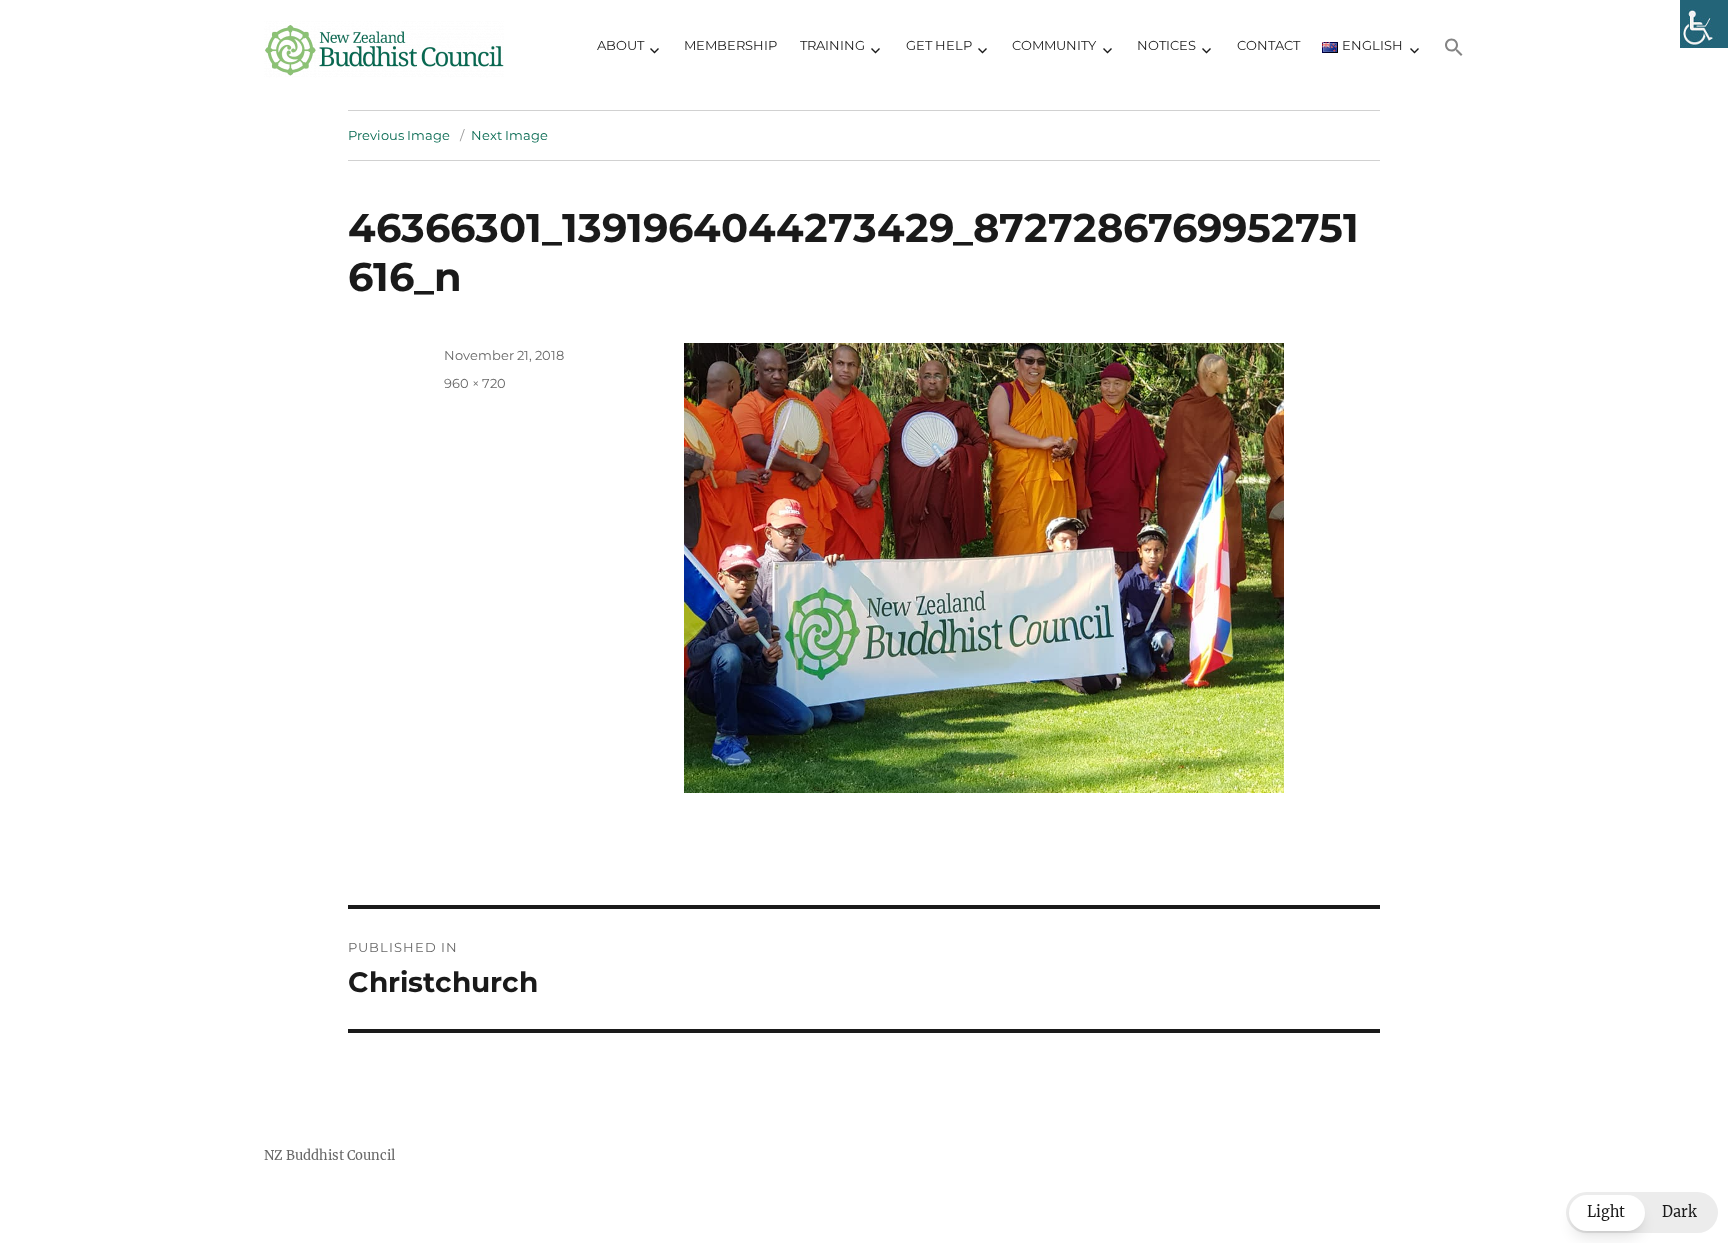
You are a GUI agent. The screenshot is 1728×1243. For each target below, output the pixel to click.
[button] (1454, 49)
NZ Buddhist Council (329, 1155)
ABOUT (620, 45)
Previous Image (399, 135)
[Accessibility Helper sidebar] (1704, 24)
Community (1054, 45)
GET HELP (939, 45)
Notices (1166, 45)
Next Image (509, 135)
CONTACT (1268, 45)
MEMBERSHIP (730, 45)
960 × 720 (475, 383)
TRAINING (832, 45)
